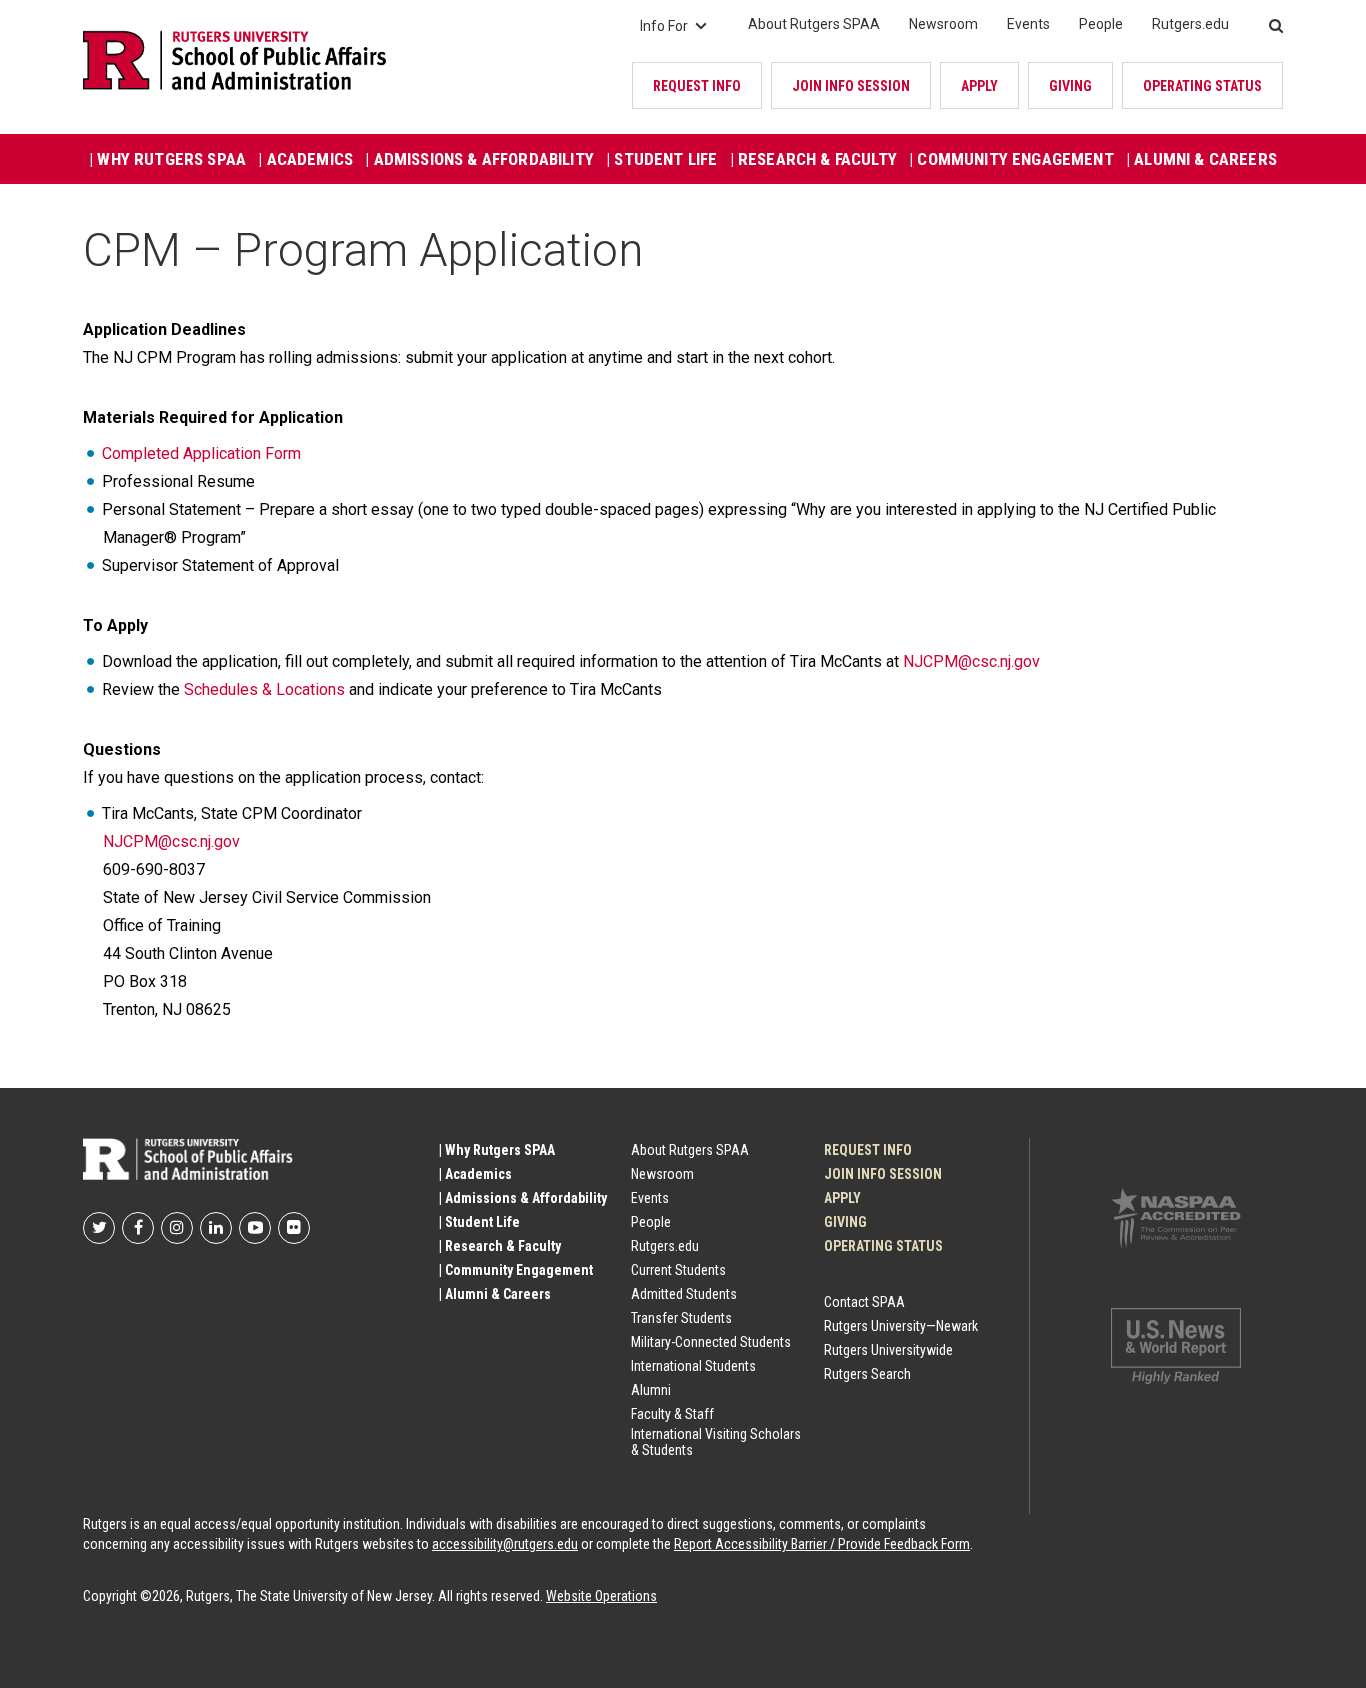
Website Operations (601, 1596)
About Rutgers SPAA (814, 24)
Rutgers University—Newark (901, 1326)
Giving (1070, 86)
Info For (664, 26)
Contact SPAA (864, 1302)
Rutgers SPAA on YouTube (255, 1228)
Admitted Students (684, 1294)
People (1101, 24)
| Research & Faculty (813, 159)
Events (1028, 24)
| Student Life (661, 159)
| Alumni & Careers (1201, 159)
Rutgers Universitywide (888, 1350)
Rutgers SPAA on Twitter (99, 1228)
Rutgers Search (867, 1374)
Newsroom (943, 24)
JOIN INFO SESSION (851, 86)
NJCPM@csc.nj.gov (971, 661)
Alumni (651, 1390)
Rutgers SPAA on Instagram (177, 1228)
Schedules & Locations (264, 689)
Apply (979, 86)
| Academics (305, 159)
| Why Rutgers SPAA (167, 159)
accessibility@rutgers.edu (505, 1544)
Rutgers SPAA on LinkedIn (216, 1228)
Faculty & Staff (672, 1414)
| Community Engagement (1011, 159)
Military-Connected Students (711, 1342)
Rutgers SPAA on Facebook (138, 1228)
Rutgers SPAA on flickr (294, 1228)
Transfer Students (681, 1318)
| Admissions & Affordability (479, 159)
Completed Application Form (201, 453)
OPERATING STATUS (1202, 86)
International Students (693, 1366)
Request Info (697, 86)
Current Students (678, 1270)
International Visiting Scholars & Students (716, 1442)
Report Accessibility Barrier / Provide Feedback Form (822, 1544)
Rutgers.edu (1190, 24)
